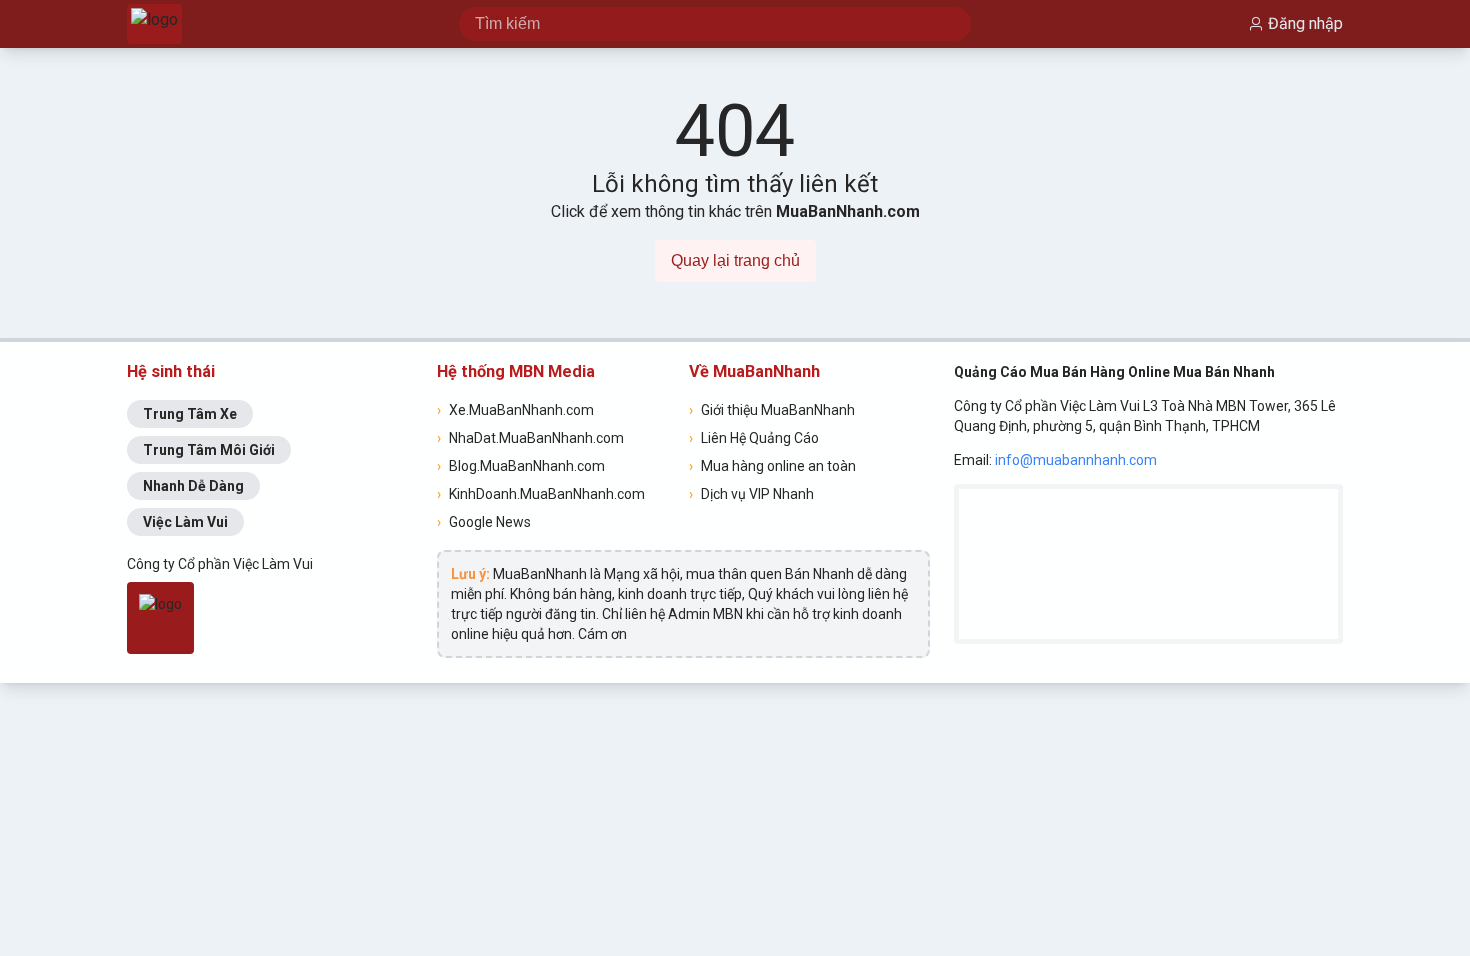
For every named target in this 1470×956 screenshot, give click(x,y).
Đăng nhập (1305, 23)
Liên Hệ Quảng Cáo (754, 438)
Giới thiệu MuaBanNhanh (772, 410)
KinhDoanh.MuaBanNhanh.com (541, 494)
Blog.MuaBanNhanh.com (521, 466)
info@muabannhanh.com (1076, 460)
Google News (484, 522)
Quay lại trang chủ (735, 260)
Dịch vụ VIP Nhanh (751, 494)
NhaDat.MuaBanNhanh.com (530, 438)
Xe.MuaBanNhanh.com (515, 410)
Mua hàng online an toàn (772, 466)
